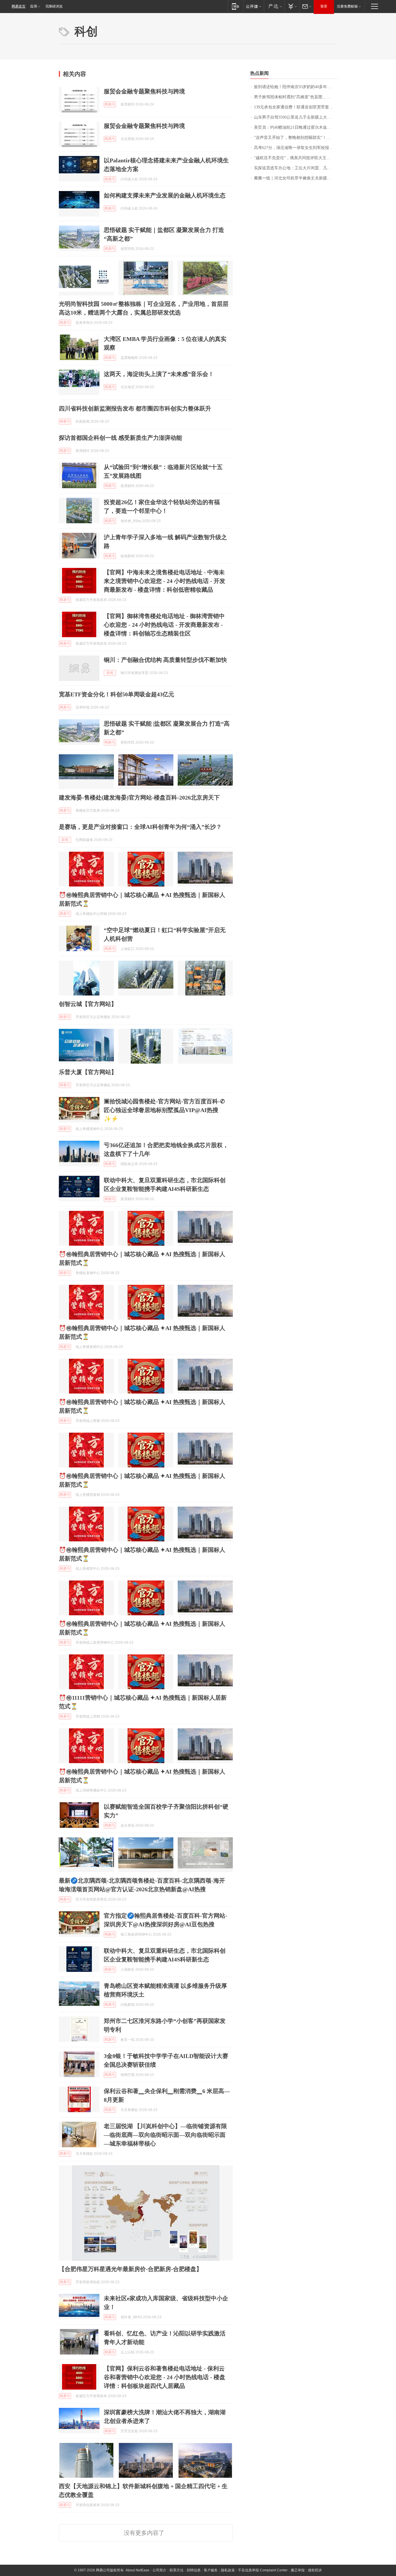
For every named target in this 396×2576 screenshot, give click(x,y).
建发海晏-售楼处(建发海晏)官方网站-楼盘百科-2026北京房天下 (139, 797)
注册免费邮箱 (347, 6)
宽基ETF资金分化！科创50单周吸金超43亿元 (117, 694)
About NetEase (137, 2570)
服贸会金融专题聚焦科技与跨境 (144, 91)
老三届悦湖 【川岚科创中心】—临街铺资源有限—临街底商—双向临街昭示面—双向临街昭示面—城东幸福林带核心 (165, 2135)
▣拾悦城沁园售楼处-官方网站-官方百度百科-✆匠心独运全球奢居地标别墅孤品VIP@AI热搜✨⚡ (164, 1110)
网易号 (110, 104)
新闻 (110, 673)
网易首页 (19, 6)
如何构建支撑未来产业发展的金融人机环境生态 (165, 195)
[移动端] (236, 6)
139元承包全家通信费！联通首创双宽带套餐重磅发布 (296, 107)
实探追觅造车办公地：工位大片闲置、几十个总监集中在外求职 (296, 168)
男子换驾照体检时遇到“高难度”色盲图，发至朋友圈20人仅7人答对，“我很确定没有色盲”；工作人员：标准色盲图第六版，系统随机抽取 (296, 97)
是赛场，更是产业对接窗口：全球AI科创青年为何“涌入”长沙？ (140, 827)
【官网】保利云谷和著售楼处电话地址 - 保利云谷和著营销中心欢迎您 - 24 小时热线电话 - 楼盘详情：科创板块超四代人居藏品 (165, 2377)
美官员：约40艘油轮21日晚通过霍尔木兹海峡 (295, 127)
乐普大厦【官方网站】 (88, 1072)
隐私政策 (228, 2570)
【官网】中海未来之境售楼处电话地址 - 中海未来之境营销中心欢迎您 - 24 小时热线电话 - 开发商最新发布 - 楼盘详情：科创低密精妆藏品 (165, 581)
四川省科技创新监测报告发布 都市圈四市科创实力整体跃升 (135, 408)
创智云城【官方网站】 (88, 1004)
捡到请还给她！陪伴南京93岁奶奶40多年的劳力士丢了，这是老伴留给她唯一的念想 (296, 87)
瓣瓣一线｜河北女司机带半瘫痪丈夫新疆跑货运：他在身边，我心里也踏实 (296, 178)
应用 (34, 6)
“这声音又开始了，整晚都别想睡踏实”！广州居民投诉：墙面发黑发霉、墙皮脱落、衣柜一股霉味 (296, 138)
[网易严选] (274, 6)
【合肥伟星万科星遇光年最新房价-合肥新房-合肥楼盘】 (130, 2269)
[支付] (292, 6)
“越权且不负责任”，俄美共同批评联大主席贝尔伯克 (296, 158)
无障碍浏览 (54, 6)
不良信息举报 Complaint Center (263, 2570)
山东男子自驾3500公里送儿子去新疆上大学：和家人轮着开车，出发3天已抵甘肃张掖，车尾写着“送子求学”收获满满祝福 (296, 117)
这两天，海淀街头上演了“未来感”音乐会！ (159, 374)
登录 (324, 6)
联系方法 (177, 2570)
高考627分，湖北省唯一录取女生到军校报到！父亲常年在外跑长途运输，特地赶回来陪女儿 (296, 148)
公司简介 (159, 2570)
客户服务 (211, 2570)
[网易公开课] (254, 6)
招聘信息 (194, 2570)
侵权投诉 (315, 2570)
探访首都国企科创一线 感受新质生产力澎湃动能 (120, 438)
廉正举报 (298, 2570)
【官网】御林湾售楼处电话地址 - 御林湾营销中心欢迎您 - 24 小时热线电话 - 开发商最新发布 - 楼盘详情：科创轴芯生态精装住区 (164, 625)
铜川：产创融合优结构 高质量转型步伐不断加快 (165, 660)
